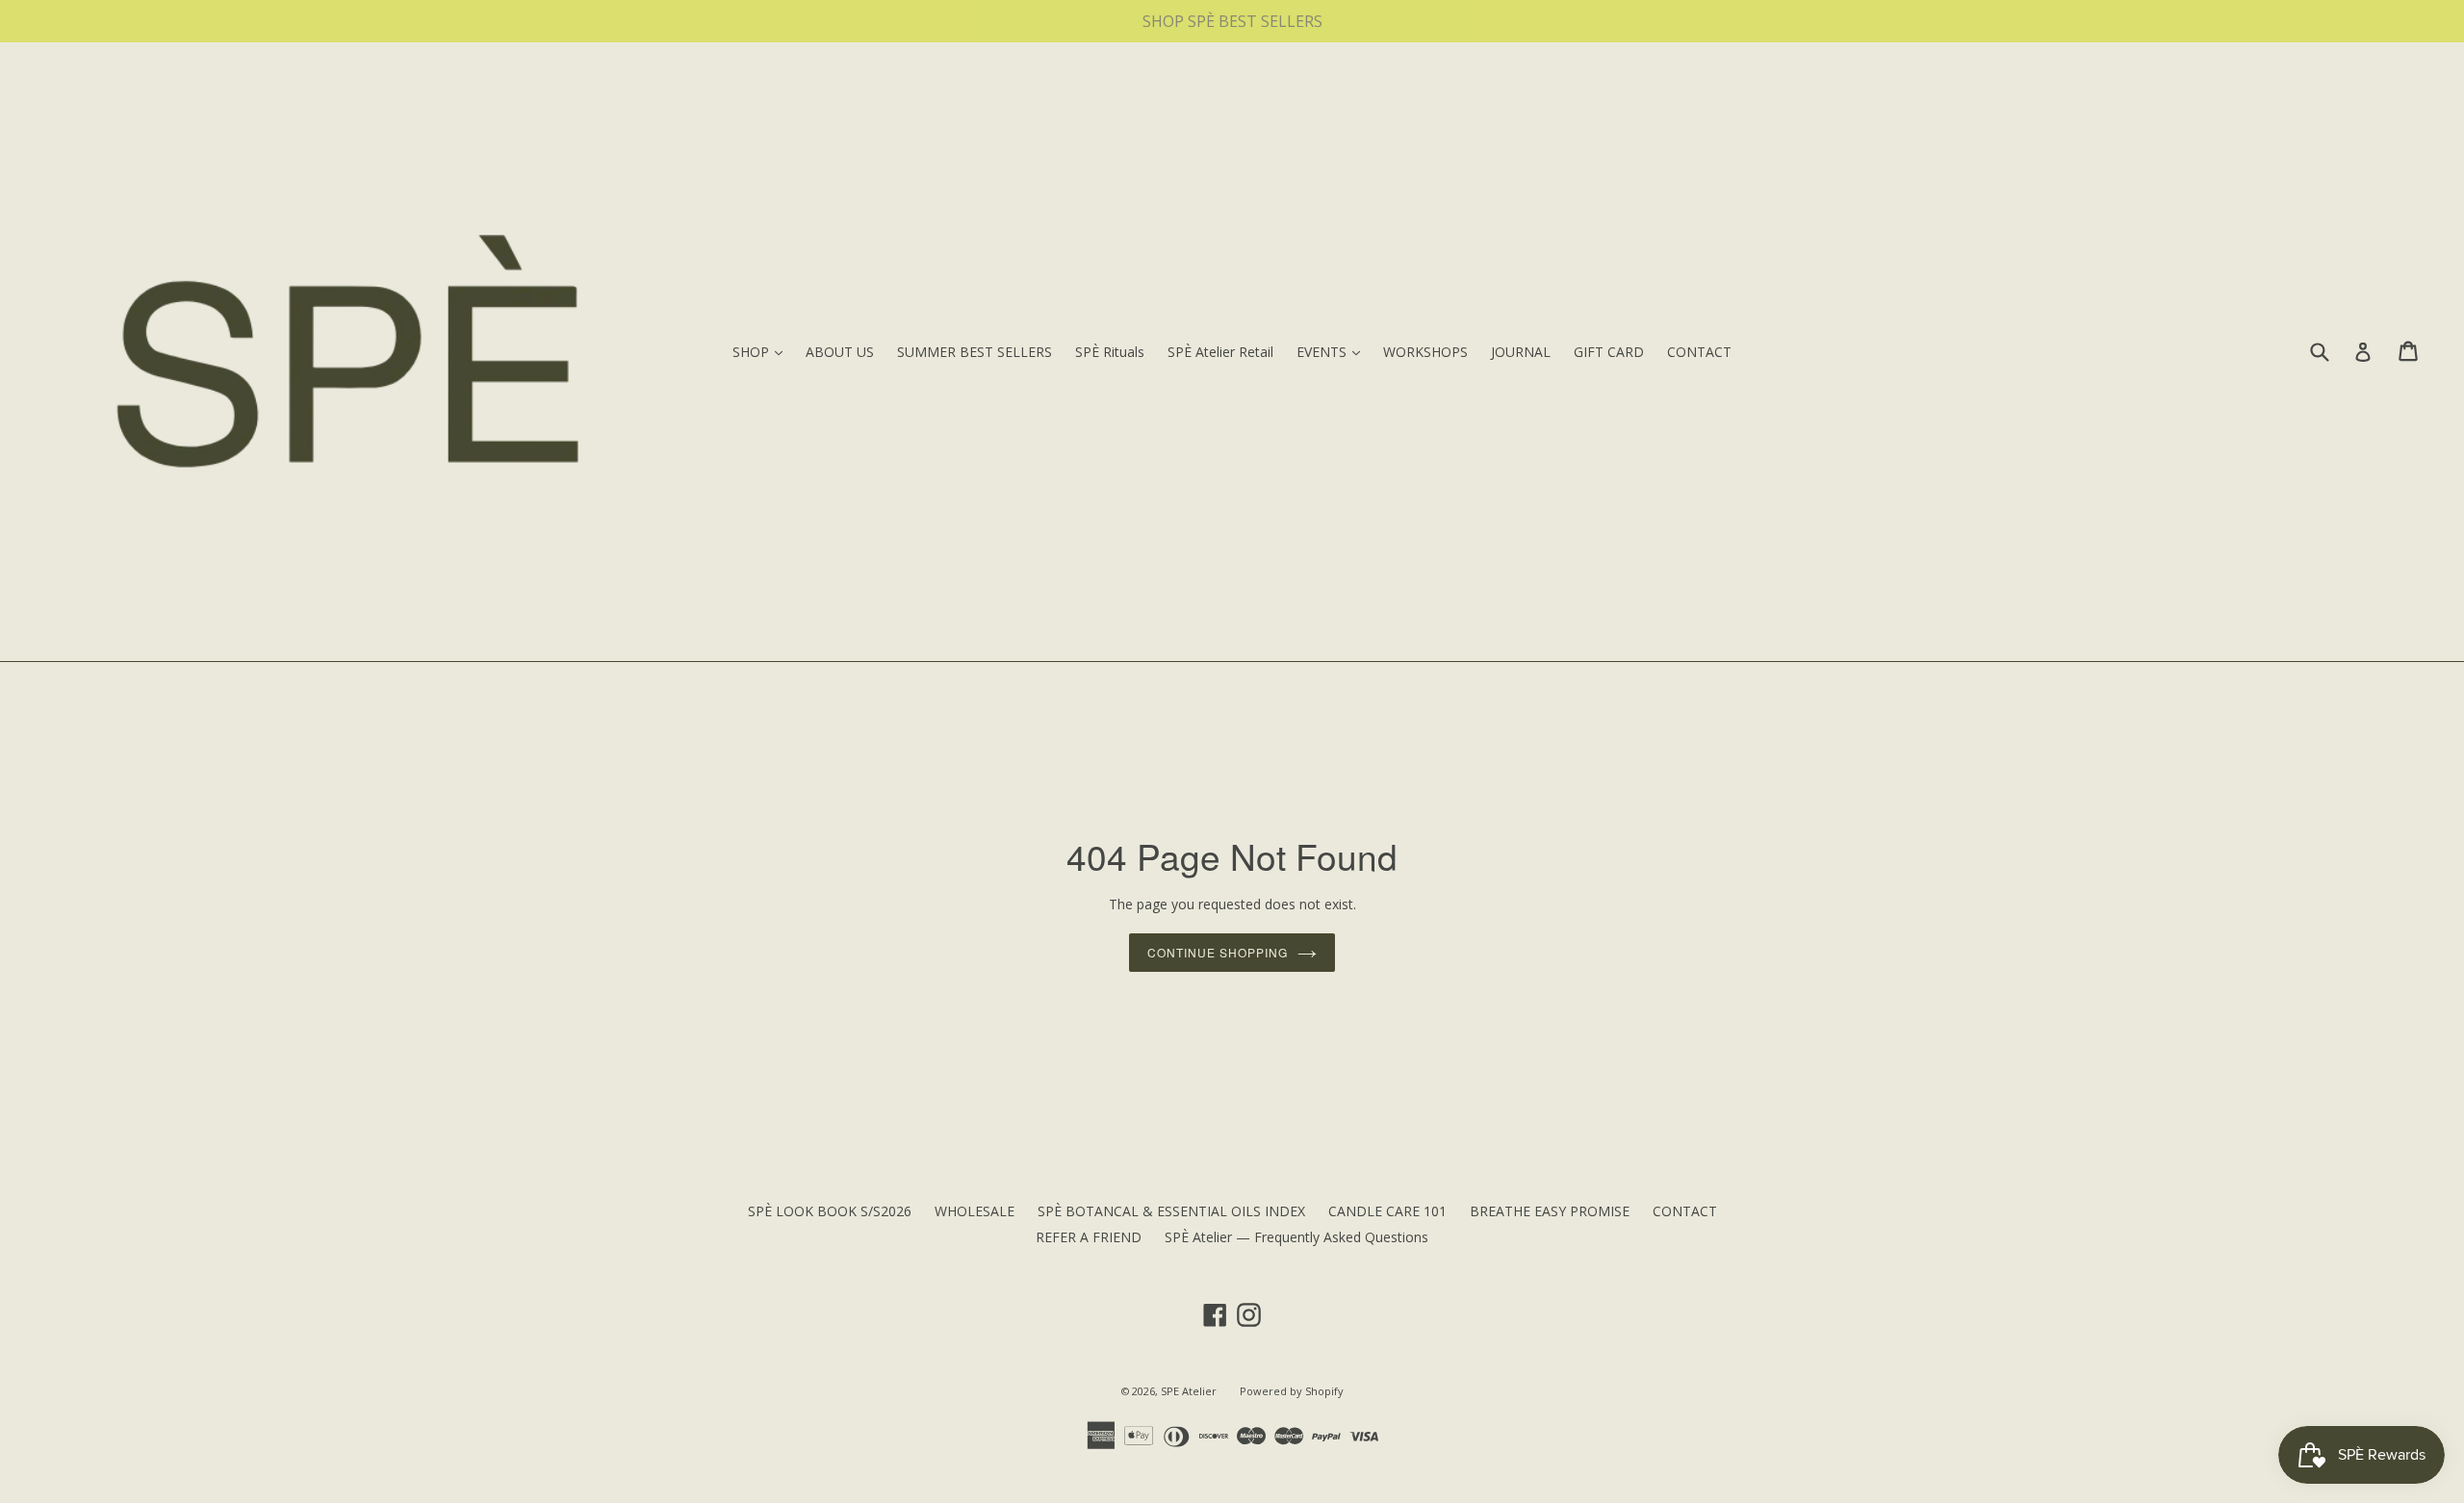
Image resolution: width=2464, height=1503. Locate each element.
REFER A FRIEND (1089, 1237)
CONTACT (1699, 352)
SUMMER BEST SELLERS (975, 352)
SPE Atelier (1189, 1391)
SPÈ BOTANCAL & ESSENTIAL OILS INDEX (1171, 1211)
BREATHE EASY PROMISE (1550, 1211)
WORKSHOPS (1425, 352)
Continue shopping (1217, 952)
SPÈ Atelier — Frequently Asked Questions (1296, 1237)
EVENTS (1333, 351)
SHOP (762, 351)
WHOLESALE (975, 1211)
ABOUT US (840, 352)
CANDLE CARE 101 (1387, 1211)
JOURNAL (1521, 352)
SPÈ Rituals (1110, 352)
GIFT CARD (1609, 352)
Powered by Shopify (1292, 1391)
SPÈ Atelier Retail (1220, 352)
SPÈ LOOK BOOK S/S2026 (830, 1211)
